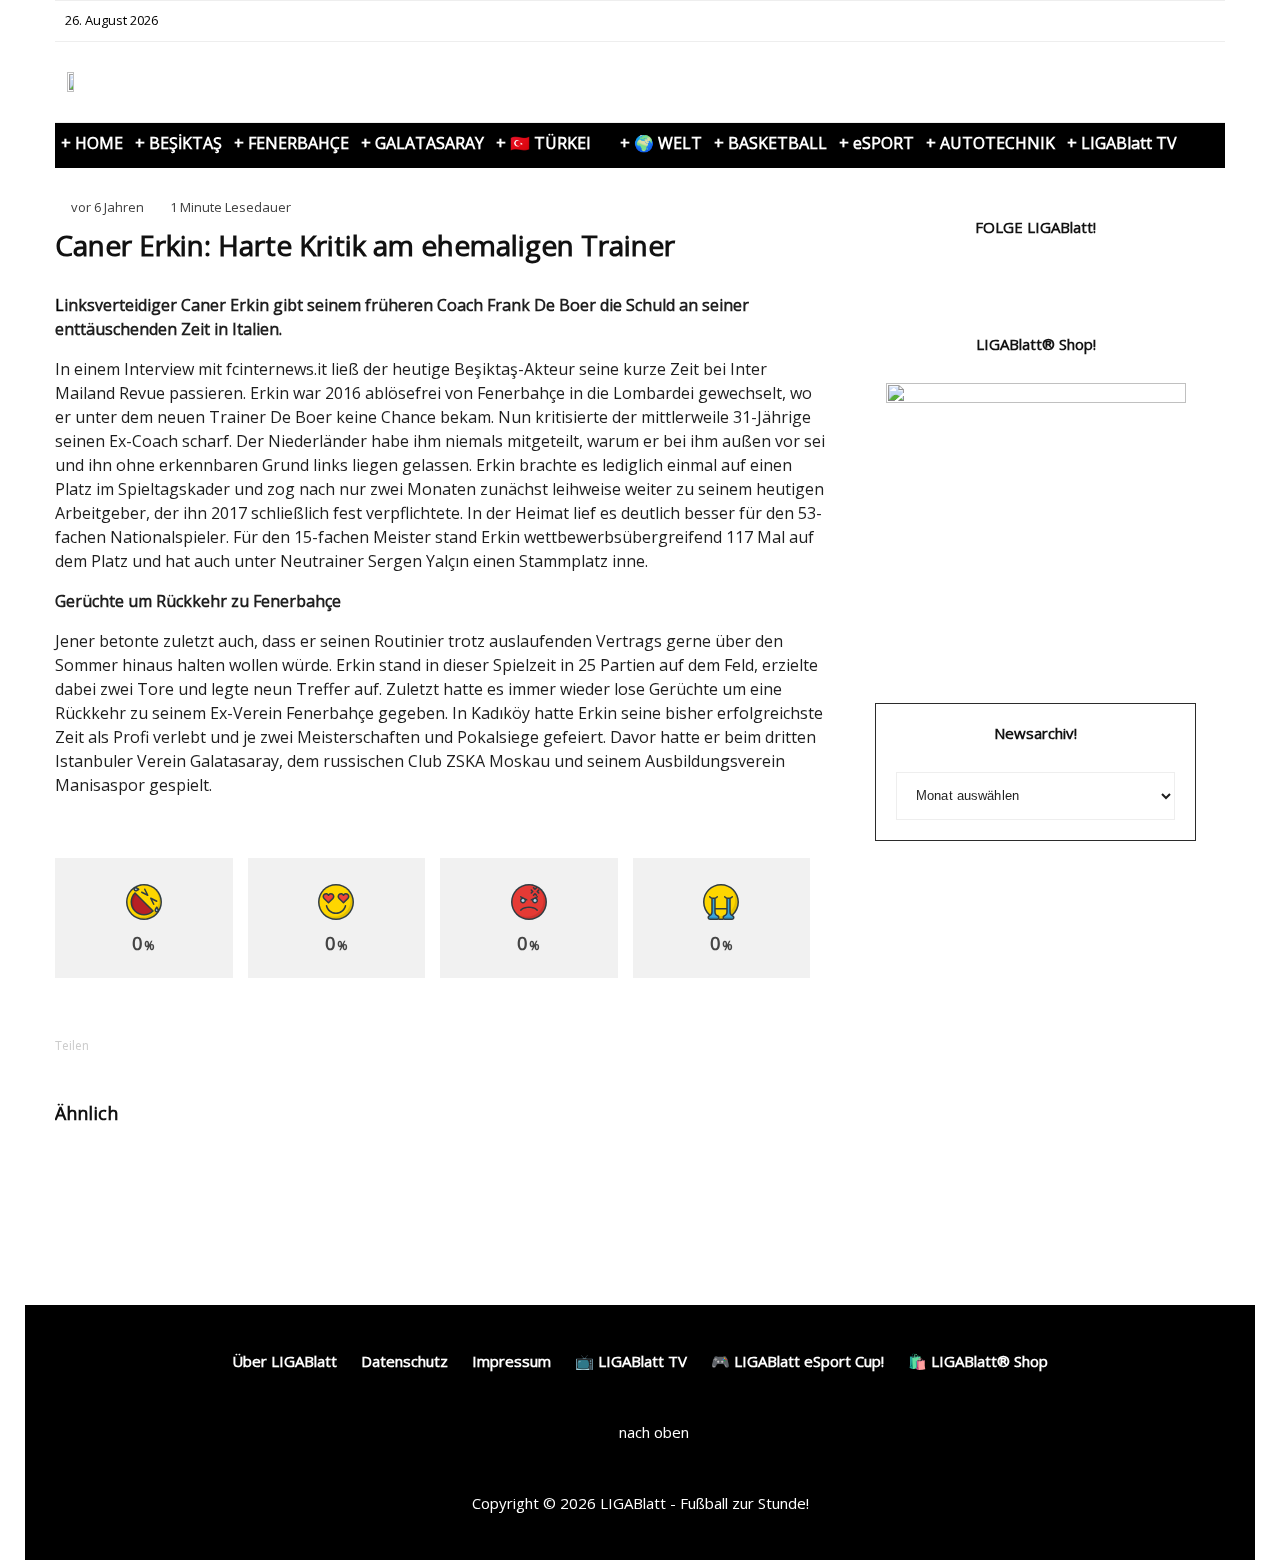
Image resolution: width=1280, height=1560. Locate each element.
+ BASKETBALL (770, 143)
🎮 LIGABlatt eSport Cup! (797, 1361)
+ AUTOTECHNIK (990, 143)
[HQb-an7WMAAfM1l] (620, 1176)
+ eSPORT (876, 143)
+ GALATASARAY (422, 143)
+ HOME (92, 143)
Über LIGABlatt (284, 1361)
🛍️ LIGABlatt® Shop (978, 1361)
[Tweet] (197, 1045)
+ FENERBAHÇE (291, 143)
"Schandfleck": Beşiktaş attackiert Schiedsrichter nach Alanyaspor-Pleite (739, 1194)
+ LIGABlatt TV (1122, 143)
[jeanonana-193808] (354, 1176)
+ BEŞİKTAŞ (178, 143)
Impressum (511, 1361)
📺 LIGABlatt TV (631, 1361)
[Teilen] (145, 1045)
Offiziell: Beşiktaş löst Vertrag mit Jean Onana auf (480, 1185)
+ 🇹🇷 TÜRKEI (543, 143)
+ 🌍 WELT (661, 143)
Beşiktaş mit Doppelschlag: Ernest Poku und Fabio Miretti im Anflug (213, 1194)
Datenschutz (404, 1361)
